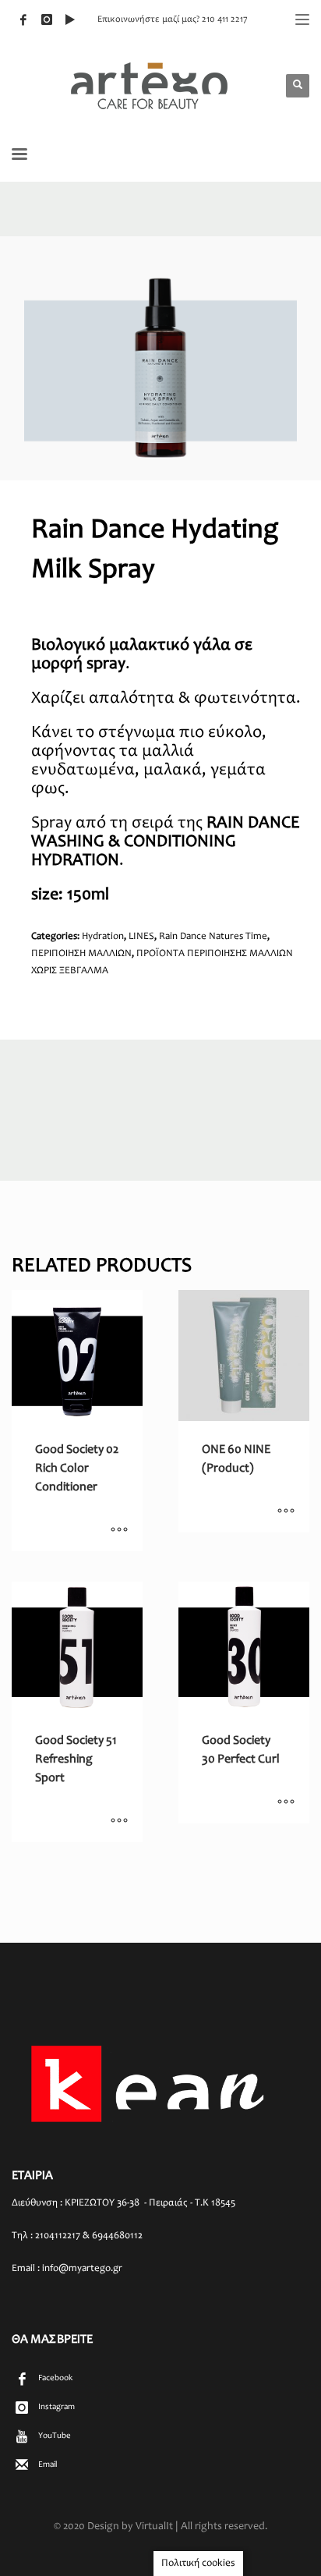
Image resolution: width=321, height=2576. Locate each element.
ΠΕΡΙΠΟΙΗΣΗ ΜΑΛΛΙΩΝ (81, 954)
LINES (141, 937)
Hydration (103, 937)
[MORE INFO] (119, 1532)
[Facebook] (23, 19)
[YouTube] (70, 19)
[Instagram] (47, 19)
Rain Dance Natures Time (213, 937)
